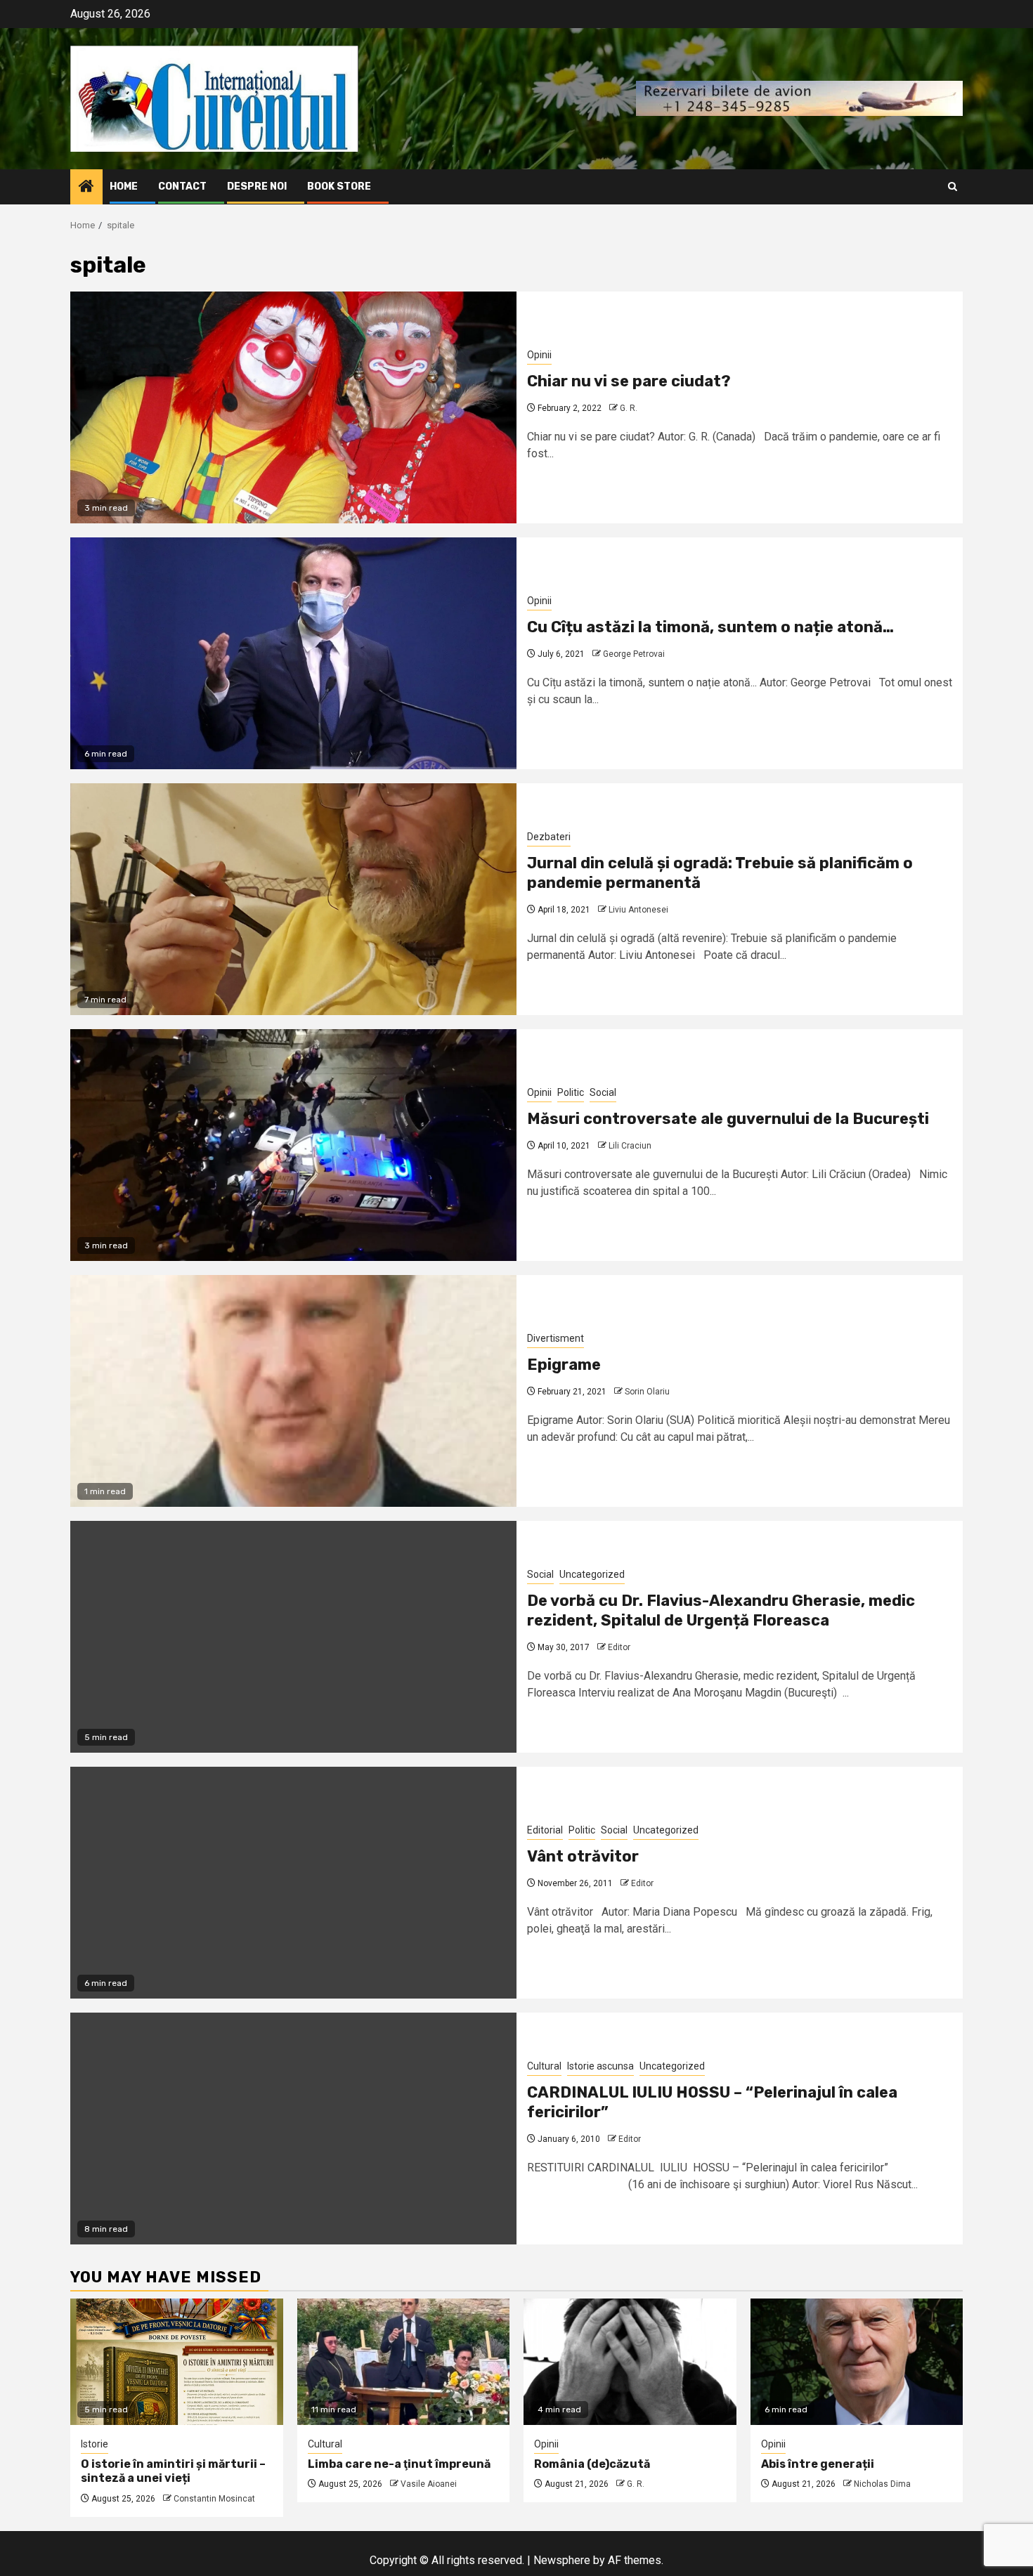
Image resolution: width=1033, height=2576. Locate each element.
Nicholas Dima (882, 2484)
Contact (182, 187)
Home (124, 187)
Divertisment (556, 1338)
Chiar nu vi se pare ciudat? (629, 381)
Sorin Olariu (647, 1392)
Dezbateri (549, 837)
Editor (619, 1647)
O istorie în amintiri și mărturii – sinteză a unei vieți (173, 2471)
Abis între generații (818, 2464)
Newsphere (562, 2560)
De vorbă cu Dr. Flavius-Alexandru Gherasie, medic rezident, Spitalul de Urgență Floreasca (721, 1611)
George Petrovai (634, 654)
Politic (571, 1092)
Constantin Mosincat (214, 2499)
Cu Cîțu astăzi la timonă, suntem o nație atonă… (710, 627)
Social (603, 1092)
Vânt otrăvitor (583, 1856)
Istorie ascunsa (600, 2066)
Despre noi (257, 187)
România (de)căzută (592, 2464)
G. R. (629, 408)
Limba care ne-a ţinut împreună (399, 2464)
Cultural (544, 2066)
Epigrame (564, 1365)
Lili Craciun (630, 1146)
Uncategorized (592, 1574)
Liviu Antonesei (638, 910)
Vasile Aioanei (429, 2484)
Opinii (539, 355)
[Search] (953, 187)
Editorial (545, 1830)
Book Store (339, 187)
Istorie (95, 2444)
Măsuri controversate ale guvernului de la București (728, 1119)
